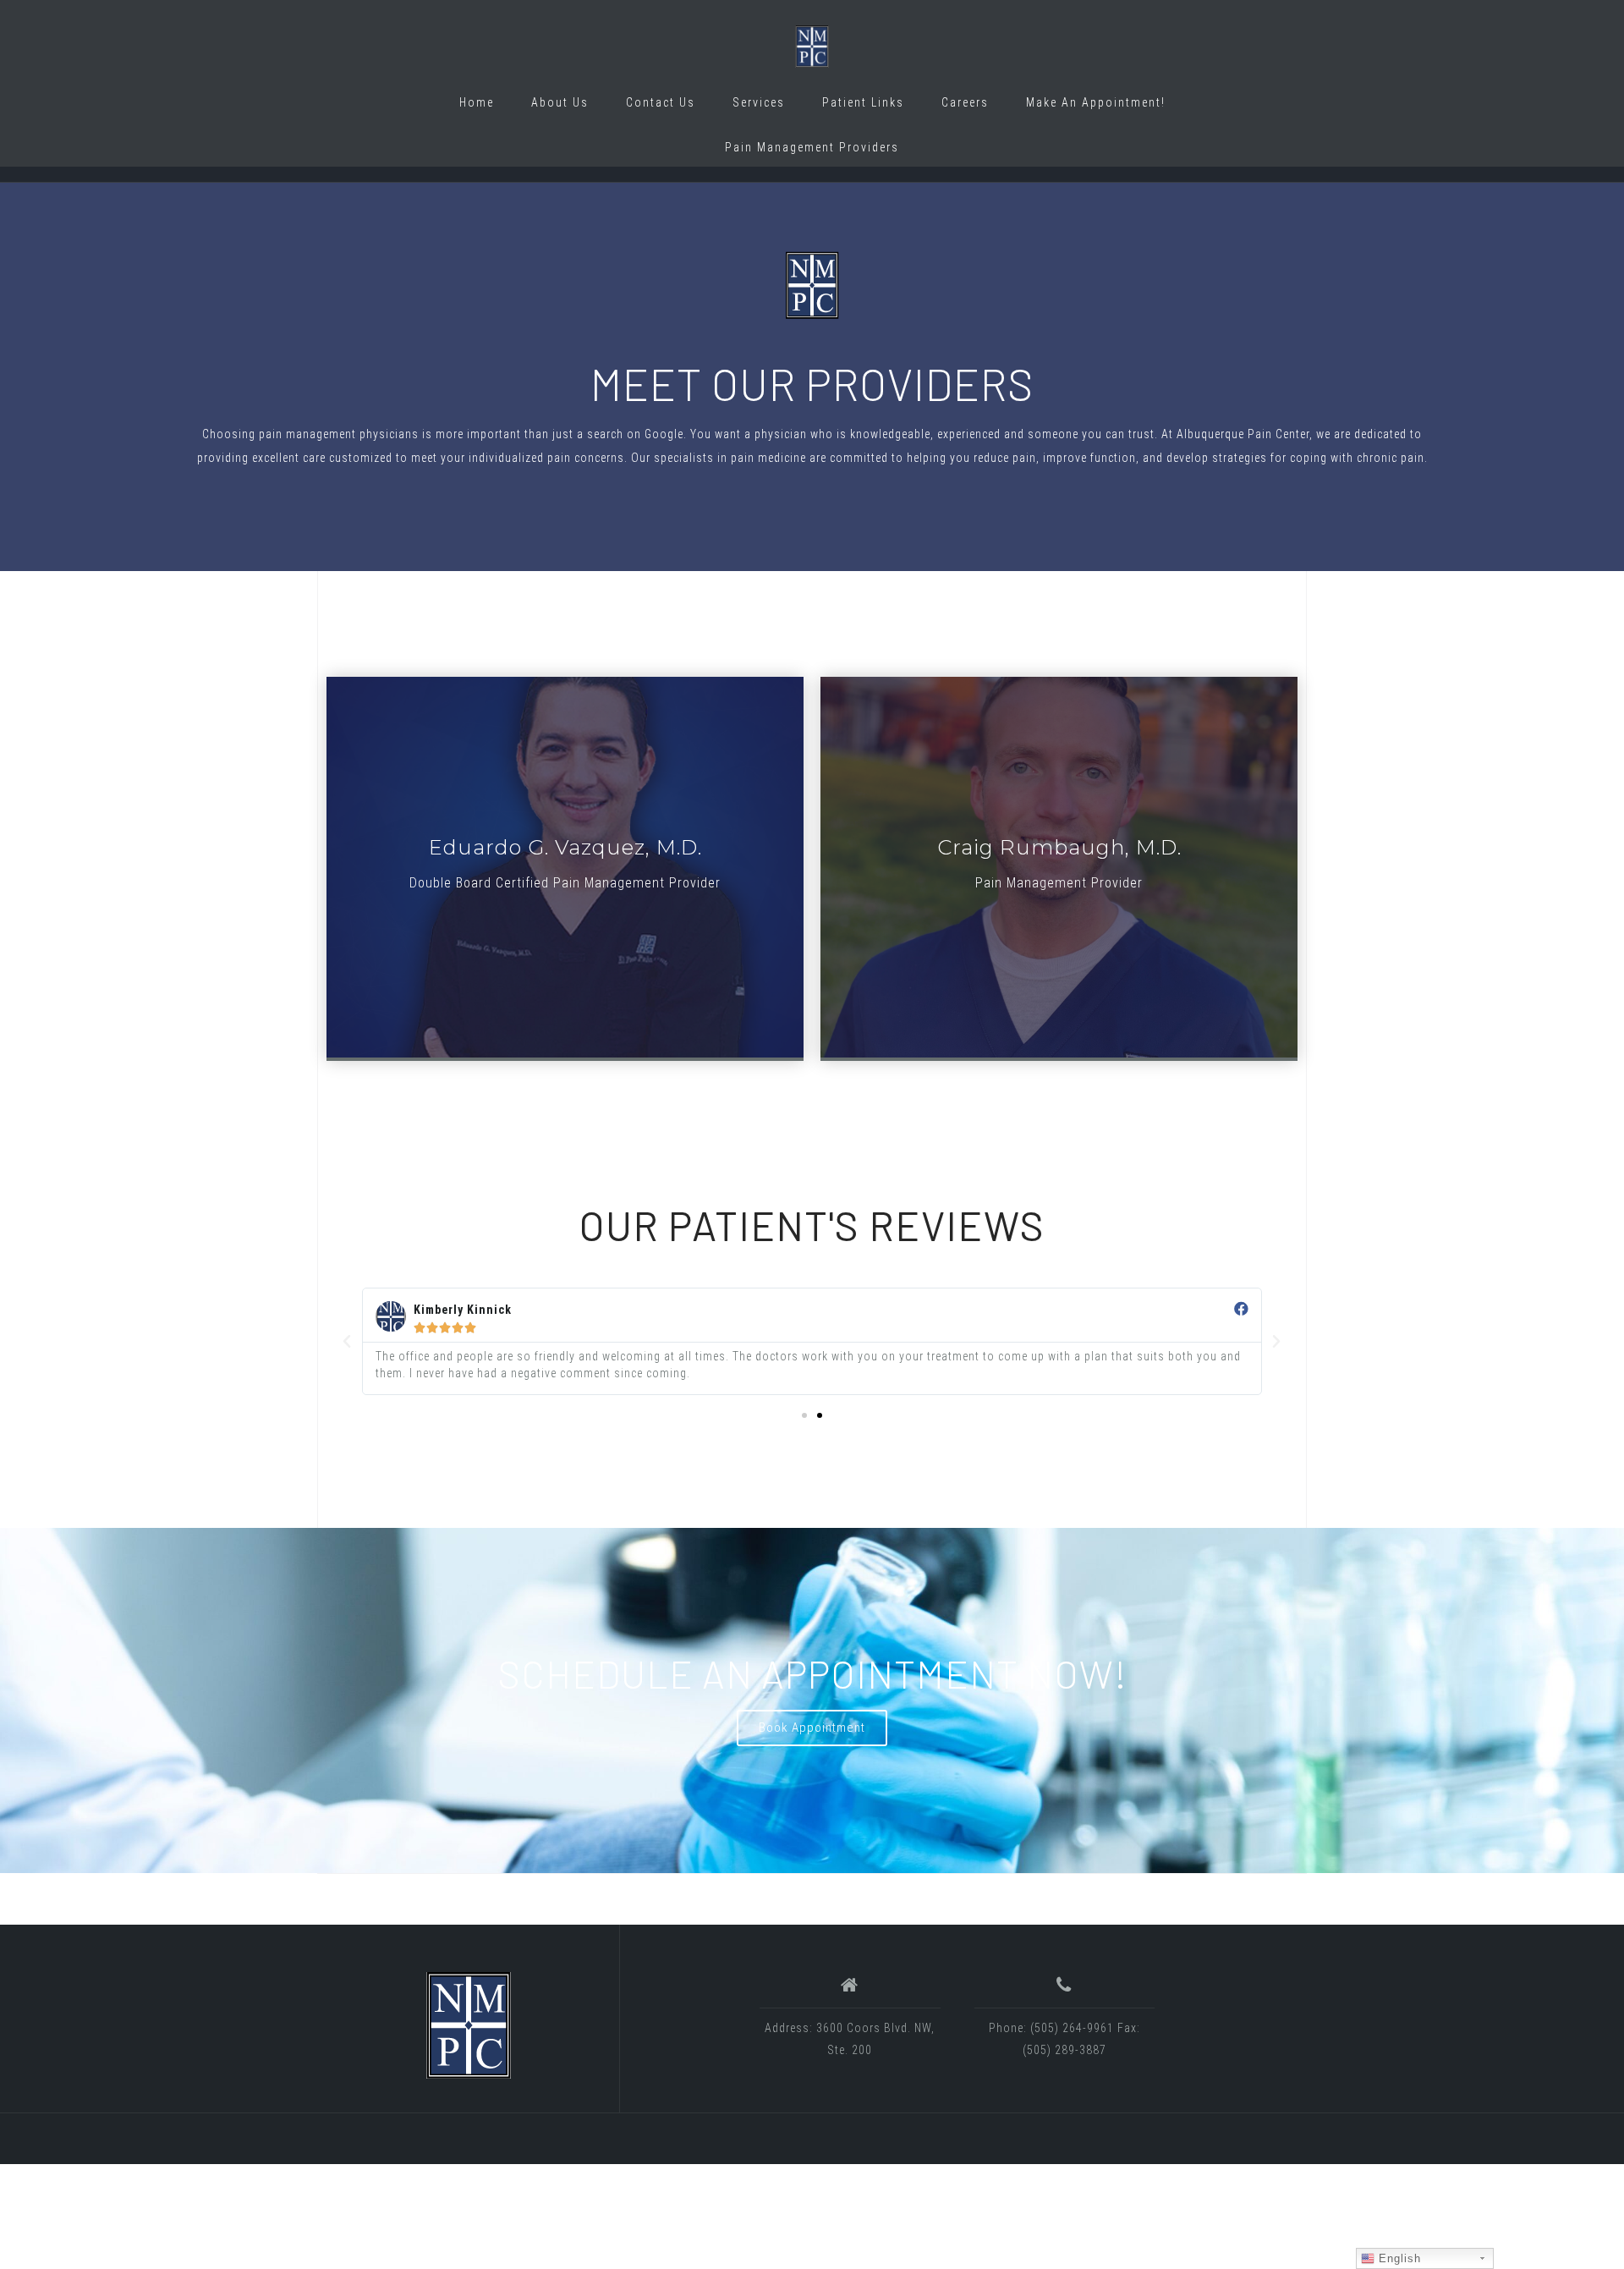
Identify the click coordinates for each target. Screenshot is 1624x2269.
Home (477, 102)
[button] (804, 1415)
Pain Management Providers (812, 147)
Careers (965, 102)
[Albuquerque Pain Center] (469, 2025)
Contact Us (661, 102)
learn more (565, 867)
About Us (560, 102)
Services (759, 102)
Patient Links (863, 102)
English (1398, 2258)
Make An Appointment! (1096, 102)
